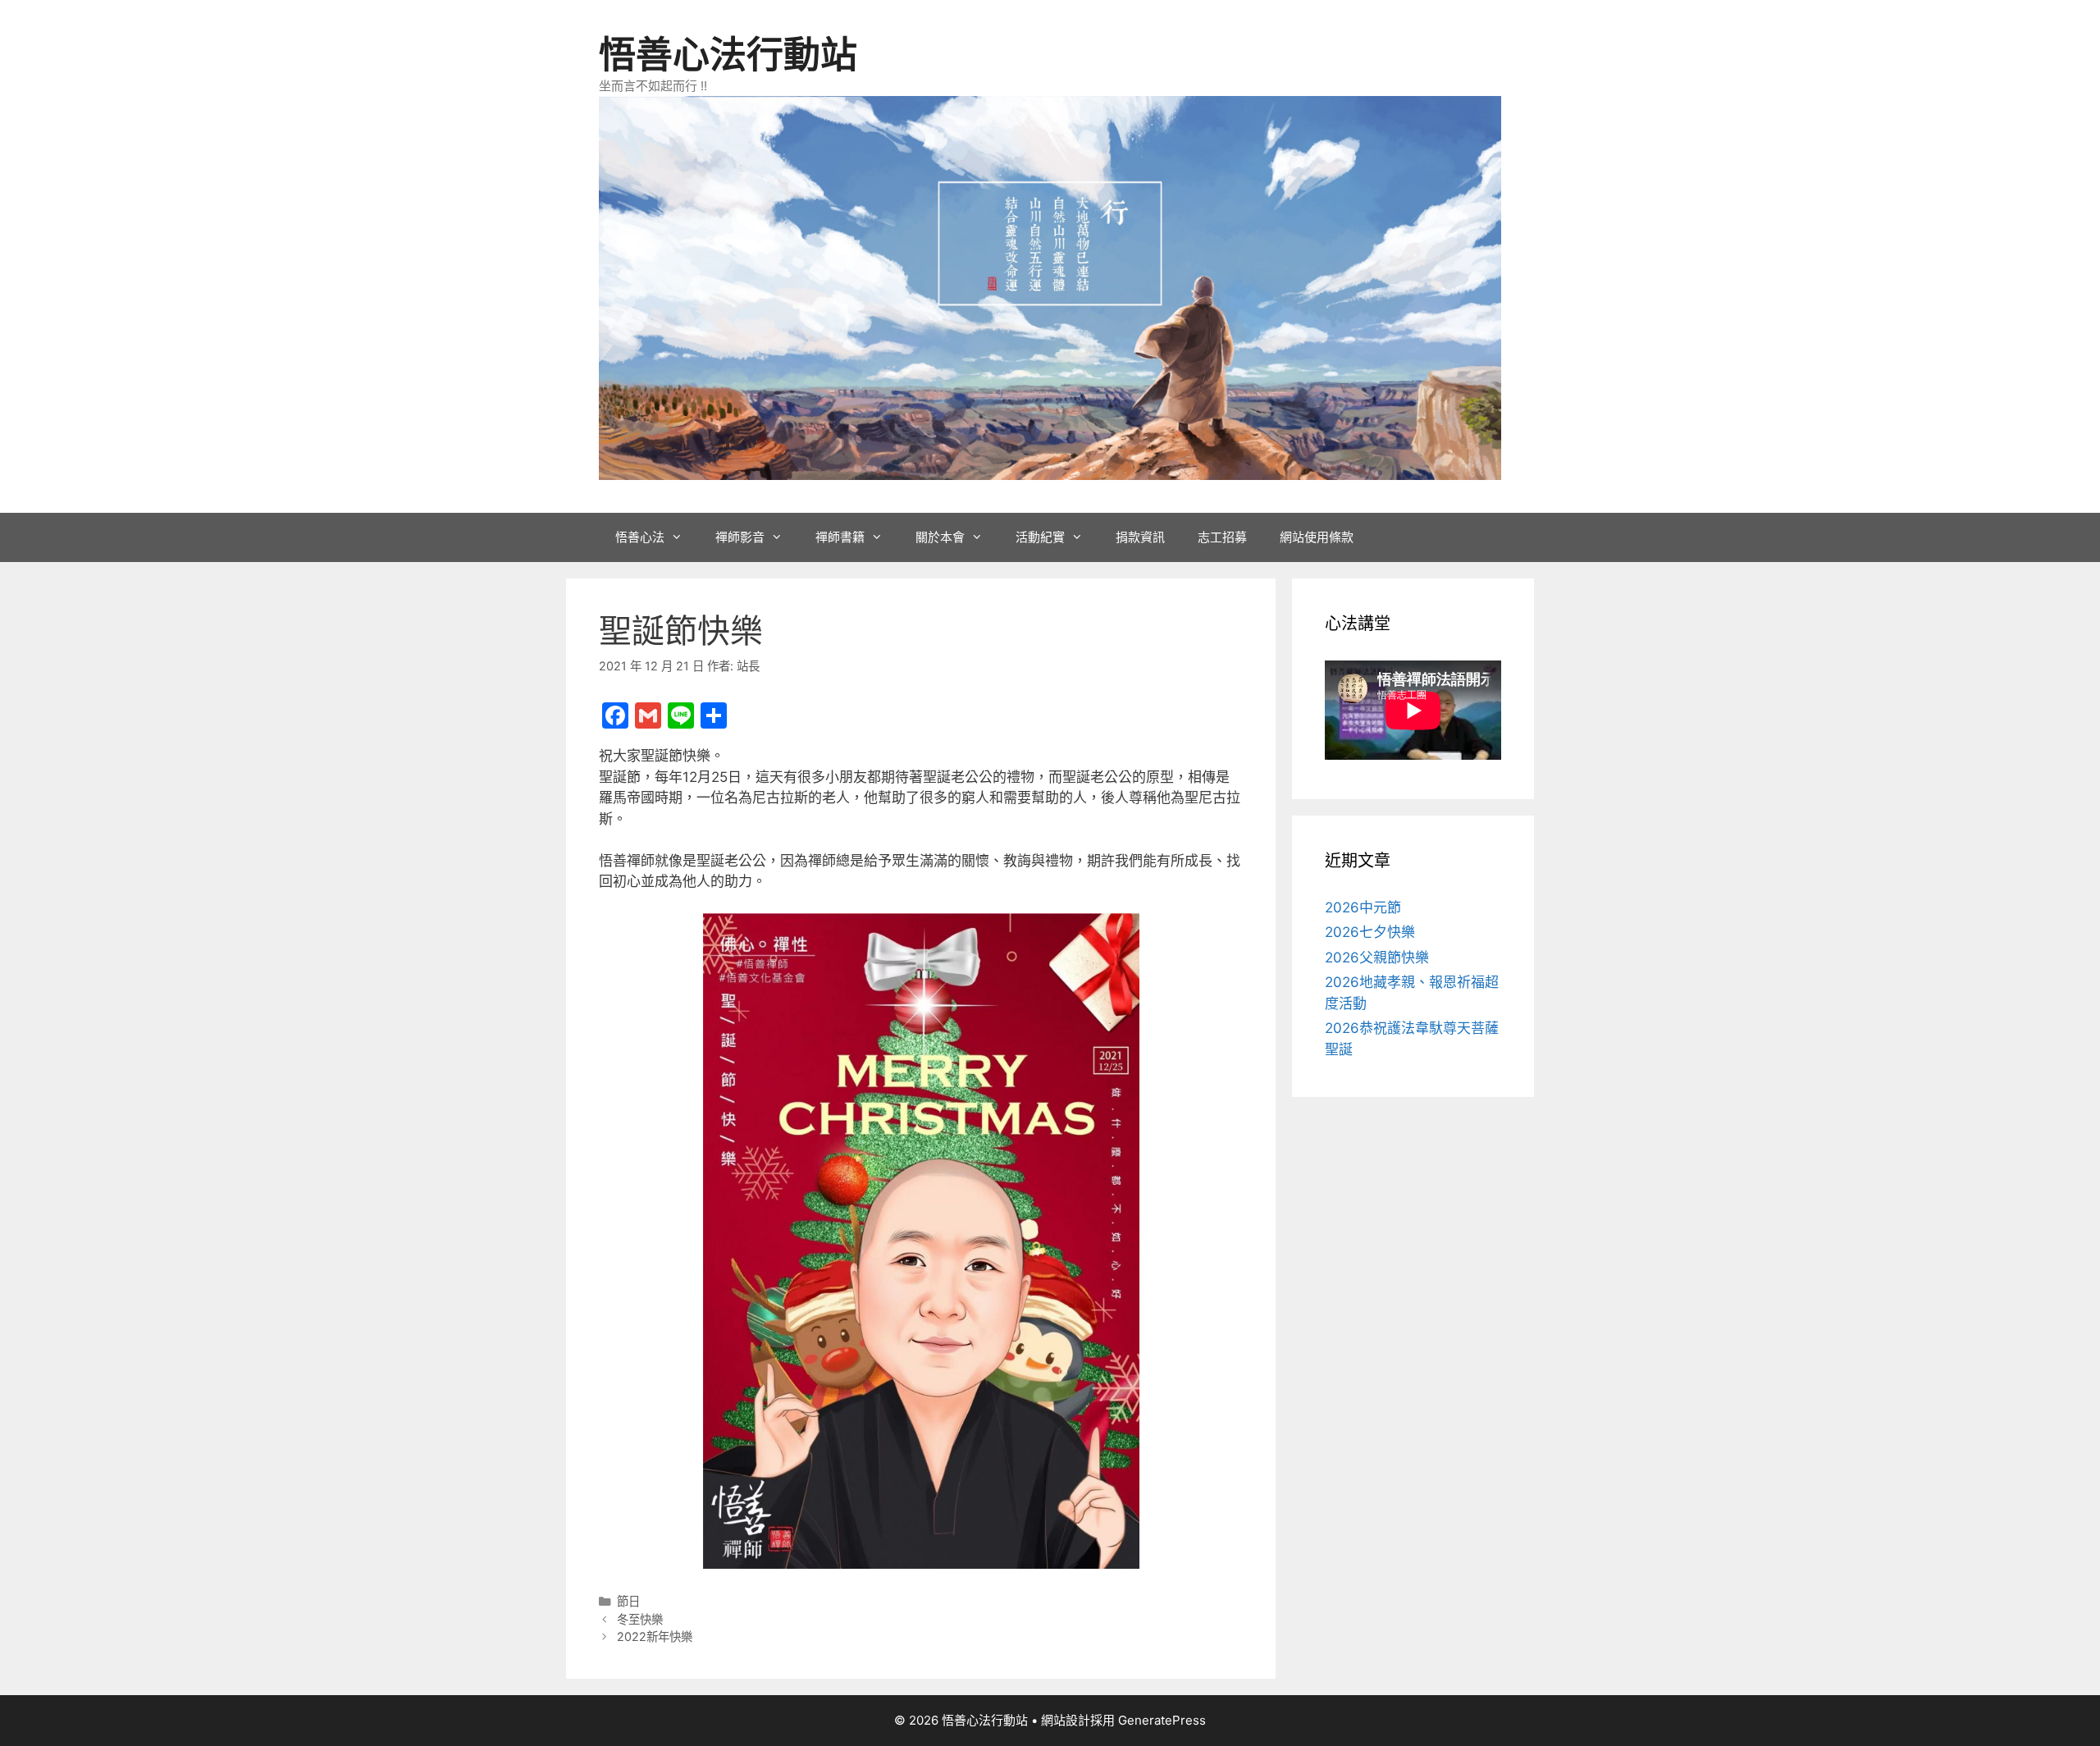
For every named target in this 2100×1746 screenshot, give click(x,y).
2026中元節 (1363, 907)
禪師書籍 (840, 537)
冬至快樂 (640, 1619)
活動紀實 (1040, 537)
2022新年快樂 (655, 1636)
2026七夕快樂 (1370, 932)
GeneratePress (1162, 1720)
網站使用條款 (1317, 537)
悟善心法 (640, 537)
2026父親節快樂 (1377, 958)
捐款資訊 (1140, 537)
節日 (628, 1601)
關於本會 (940, 537)
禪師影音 (740, 537)
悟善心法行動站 (728, 55)
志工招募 (1222, 537)
